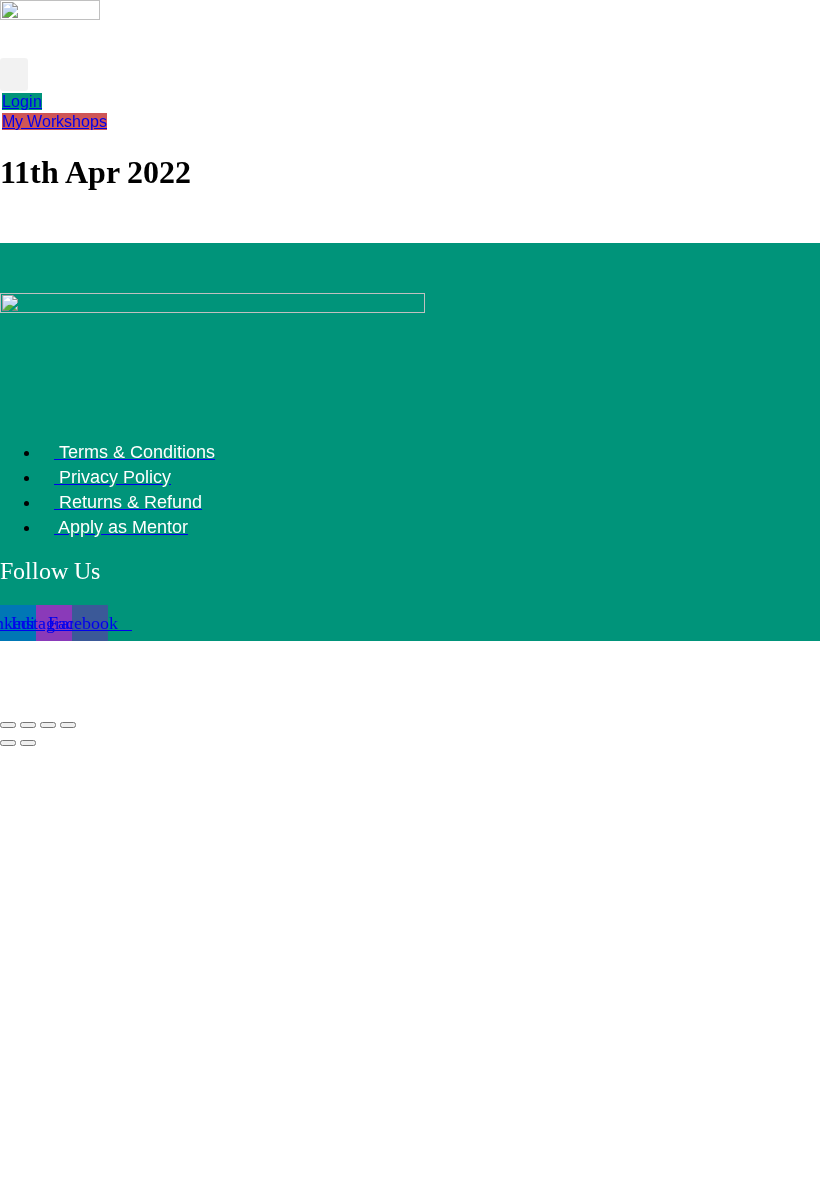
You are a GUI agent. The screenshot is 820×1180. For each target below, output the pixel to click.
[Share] (48, 725)
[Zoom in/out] (8, 725)
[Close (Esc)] (68, 725)
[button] (14, 74)
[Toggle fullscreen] (28, 725)
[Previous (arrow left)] (8, 743)
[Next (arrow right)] (28, 743)
